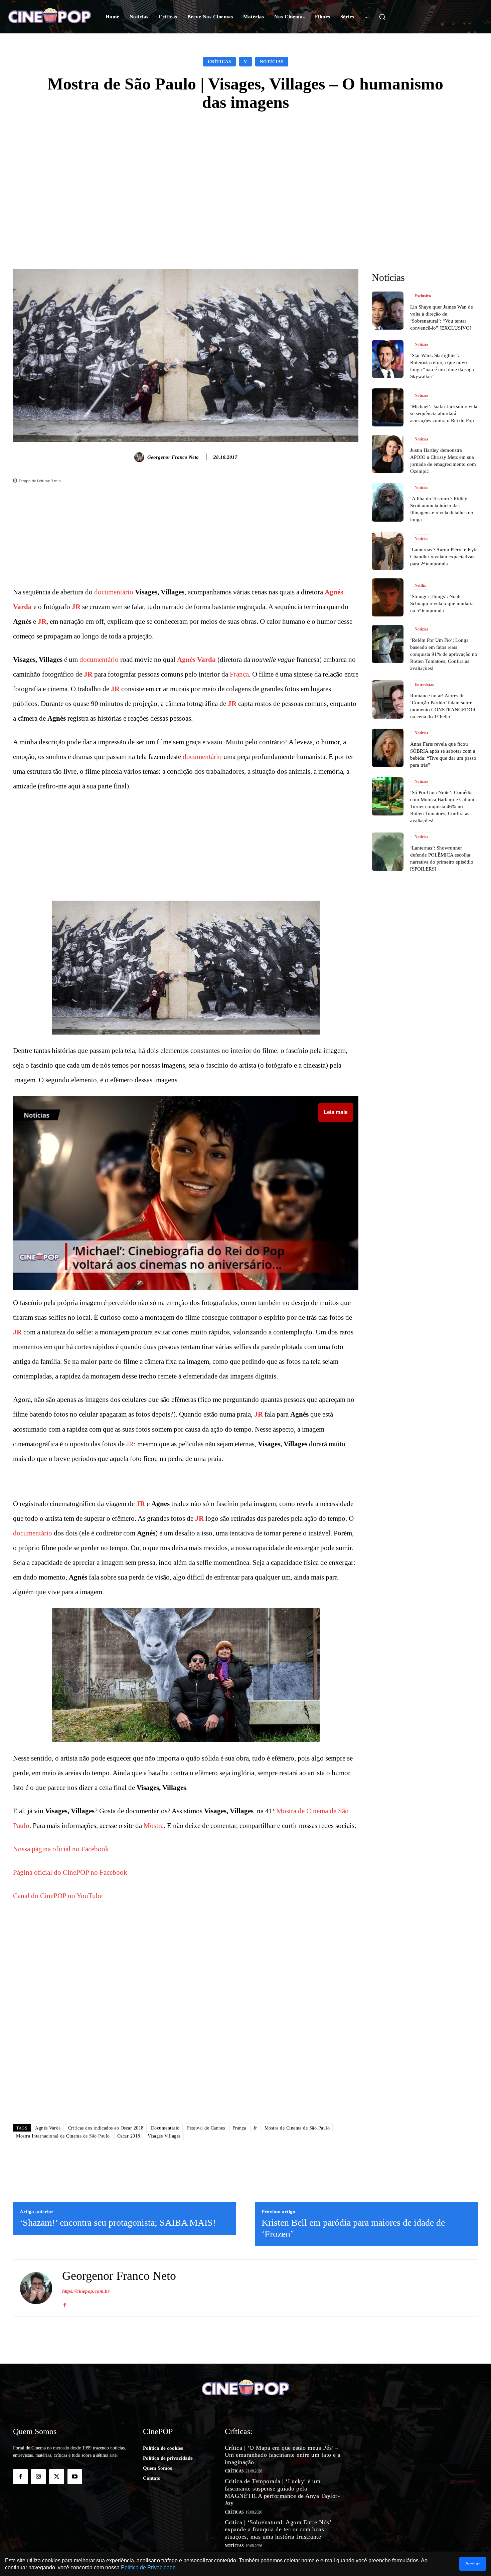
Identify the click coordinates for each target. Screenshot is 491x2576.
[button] (382, 17)
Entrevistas (424, 685)
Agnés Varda (196, 660)
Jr (255, 2128)
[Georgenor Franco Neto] (140, 457)
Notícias (272, 62)
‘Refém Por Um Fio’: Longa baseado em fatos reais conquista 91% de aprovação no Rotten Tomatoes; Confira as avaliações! (444, 654)
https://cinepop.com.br (86, 2291)
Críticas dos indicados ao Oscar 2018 (106, 2128)
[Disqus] (186, 2024)
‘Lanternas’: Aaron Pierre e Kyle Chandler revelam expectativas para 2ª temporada (444, 557)
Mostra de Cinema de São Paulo (297, 2128)
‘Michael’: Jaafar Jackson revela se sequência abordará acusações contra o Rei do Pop (444, 413)
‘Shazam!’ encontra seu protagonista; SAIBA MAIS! (118, 2223)
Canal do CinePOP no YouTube (58, 1896)
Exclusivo (423, 296)
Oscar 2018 (129, 2136)
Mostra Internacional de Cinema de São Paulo (63, 2136)
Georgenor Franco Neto (173, 457)
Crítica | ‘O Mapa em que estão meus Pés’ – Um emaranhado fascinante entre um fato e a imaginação (283, 2455)
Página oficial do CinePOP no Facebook (70, 1872)
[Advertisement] (246, 172)
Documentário (165, 2128)
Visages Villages (164, 2136)
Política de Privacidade (148, 2567)
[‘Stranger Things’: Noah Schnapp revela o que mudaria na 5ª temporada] (388, 597)
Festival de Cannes (206, 2128)
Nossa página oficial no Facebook (61, 1849)
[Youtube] (75, 2476)
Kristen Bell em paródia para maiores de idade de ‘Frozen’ (353, 2228)
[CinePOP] (50, 17)
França (239, 674)
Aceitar (473, 2564)
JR (76, 607)
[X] (56, 2476)
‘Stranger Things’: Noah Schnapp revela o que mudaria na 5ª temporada (442, 603)
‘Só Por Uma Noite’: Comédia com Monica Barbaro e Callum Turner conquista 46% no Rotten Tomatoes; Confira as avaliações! (442, 806)
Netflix (420, 585)
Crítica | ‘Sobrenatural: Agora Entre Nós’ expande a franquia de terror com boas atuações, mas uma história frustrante (278, 2529)
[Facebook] (65, 2304)
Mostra (154, 1826)
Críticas (219, 62)
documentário (114, 592)
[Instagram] (38, 2476)
